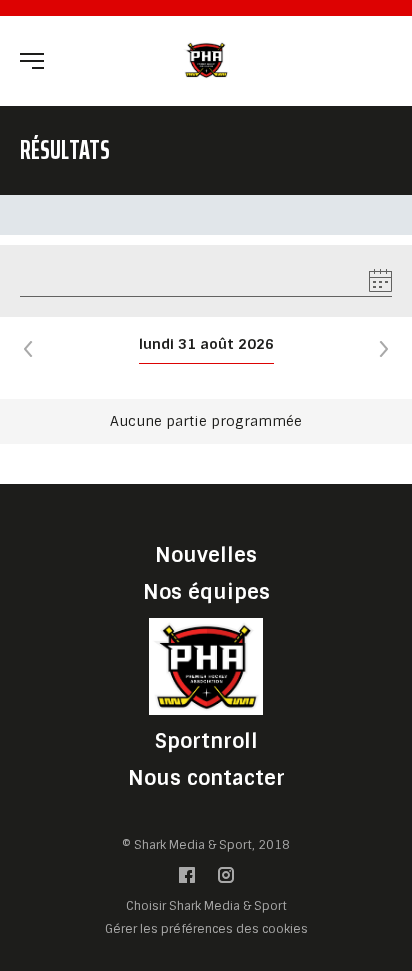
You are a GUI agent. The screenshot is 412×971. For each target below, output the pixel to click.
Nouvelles (206, 555)
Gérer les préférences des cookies (206, 928)
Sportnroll (206, 741)
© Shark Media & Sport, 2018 (206, 845)
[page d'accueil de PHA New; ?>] (206, 665)
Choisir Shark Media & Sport (206, 906)
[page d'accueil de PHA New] (205, 59)
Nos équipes (206, 592)
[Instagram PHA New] (226, 879)
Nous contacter (206, 778)
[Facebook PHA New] (187, 879)
